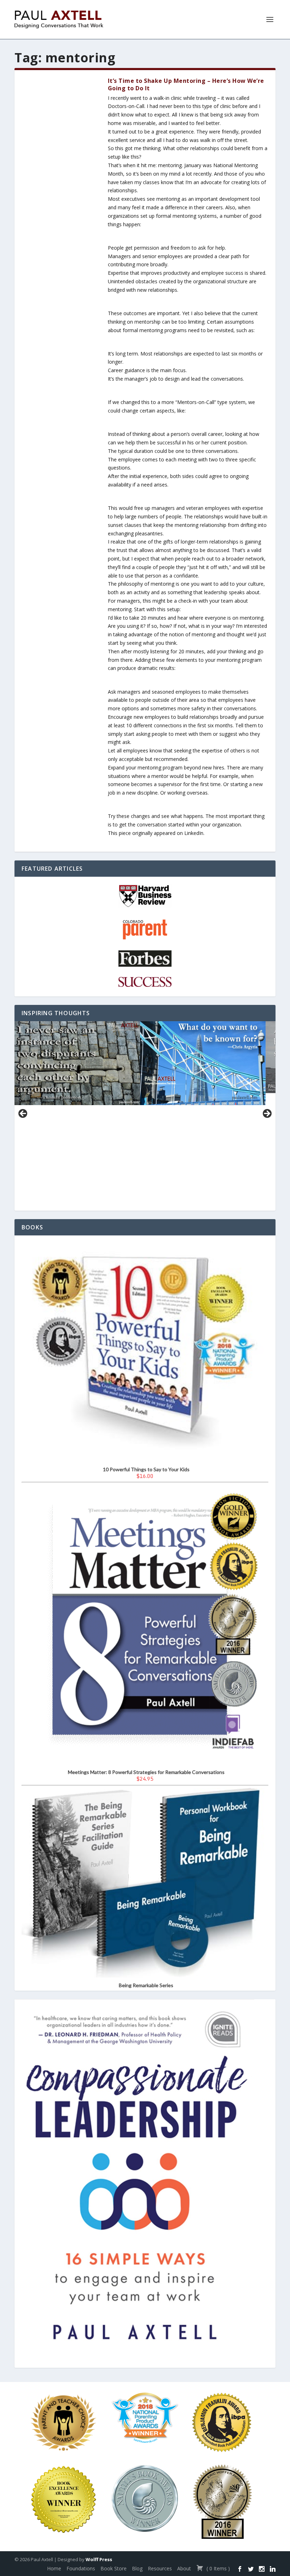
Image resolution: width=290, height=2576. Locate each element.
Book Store (114, 2568)
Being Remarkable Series (146, 1985)
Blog (137, 2568)
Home (54, 2568)
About (184, 2568)
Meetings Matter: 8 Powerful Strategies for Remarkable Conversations (146, 1772)
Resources (160, 2568)
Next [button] (267, 1114)
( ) (217, 2568)
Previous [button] (23, 1114)
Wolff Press (99, 2559)
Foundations (81, 2568)
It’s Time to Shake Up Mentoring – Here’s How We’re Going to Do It (186, 84)
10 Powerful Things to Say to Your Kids (146, 1469)
